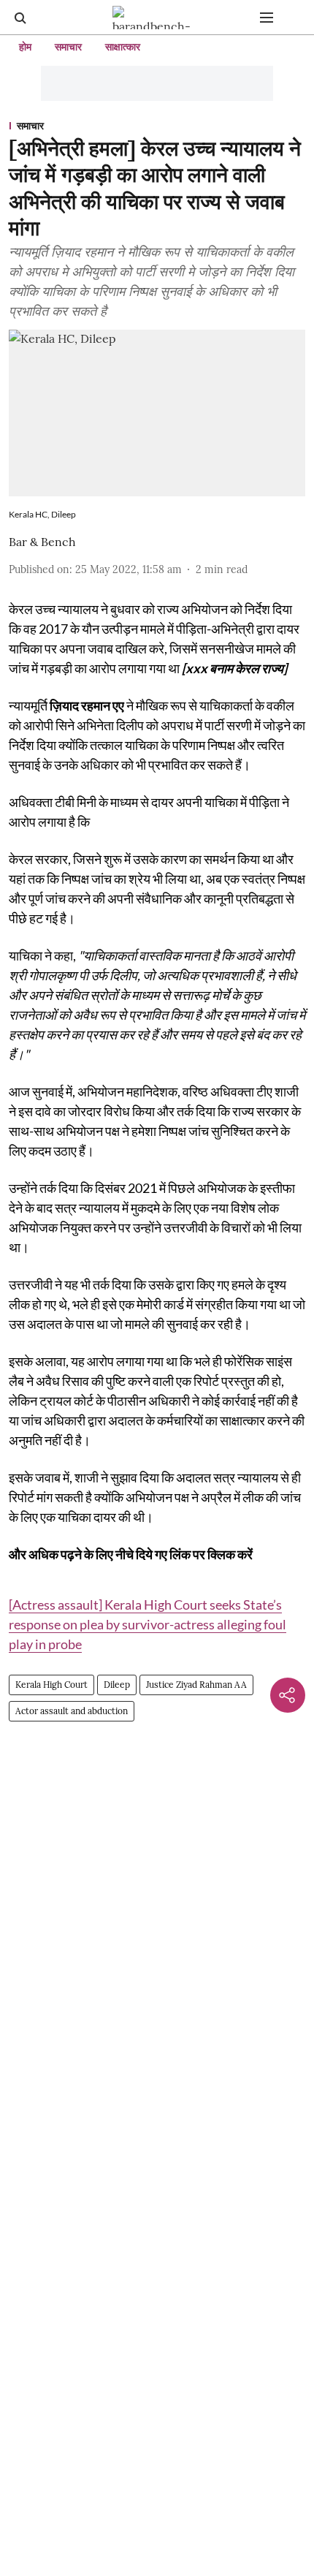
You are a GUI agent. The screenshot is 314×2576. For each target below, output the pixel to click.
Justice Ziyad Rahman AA (196, 1685)
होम (25, 47)
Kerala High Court (51, 1685)
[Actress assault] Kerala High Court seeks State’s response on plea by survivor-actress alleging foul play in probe (148, 1624)
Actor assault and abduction (72, 1711)
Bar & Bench (42, 542)
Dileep (117, 1685)
